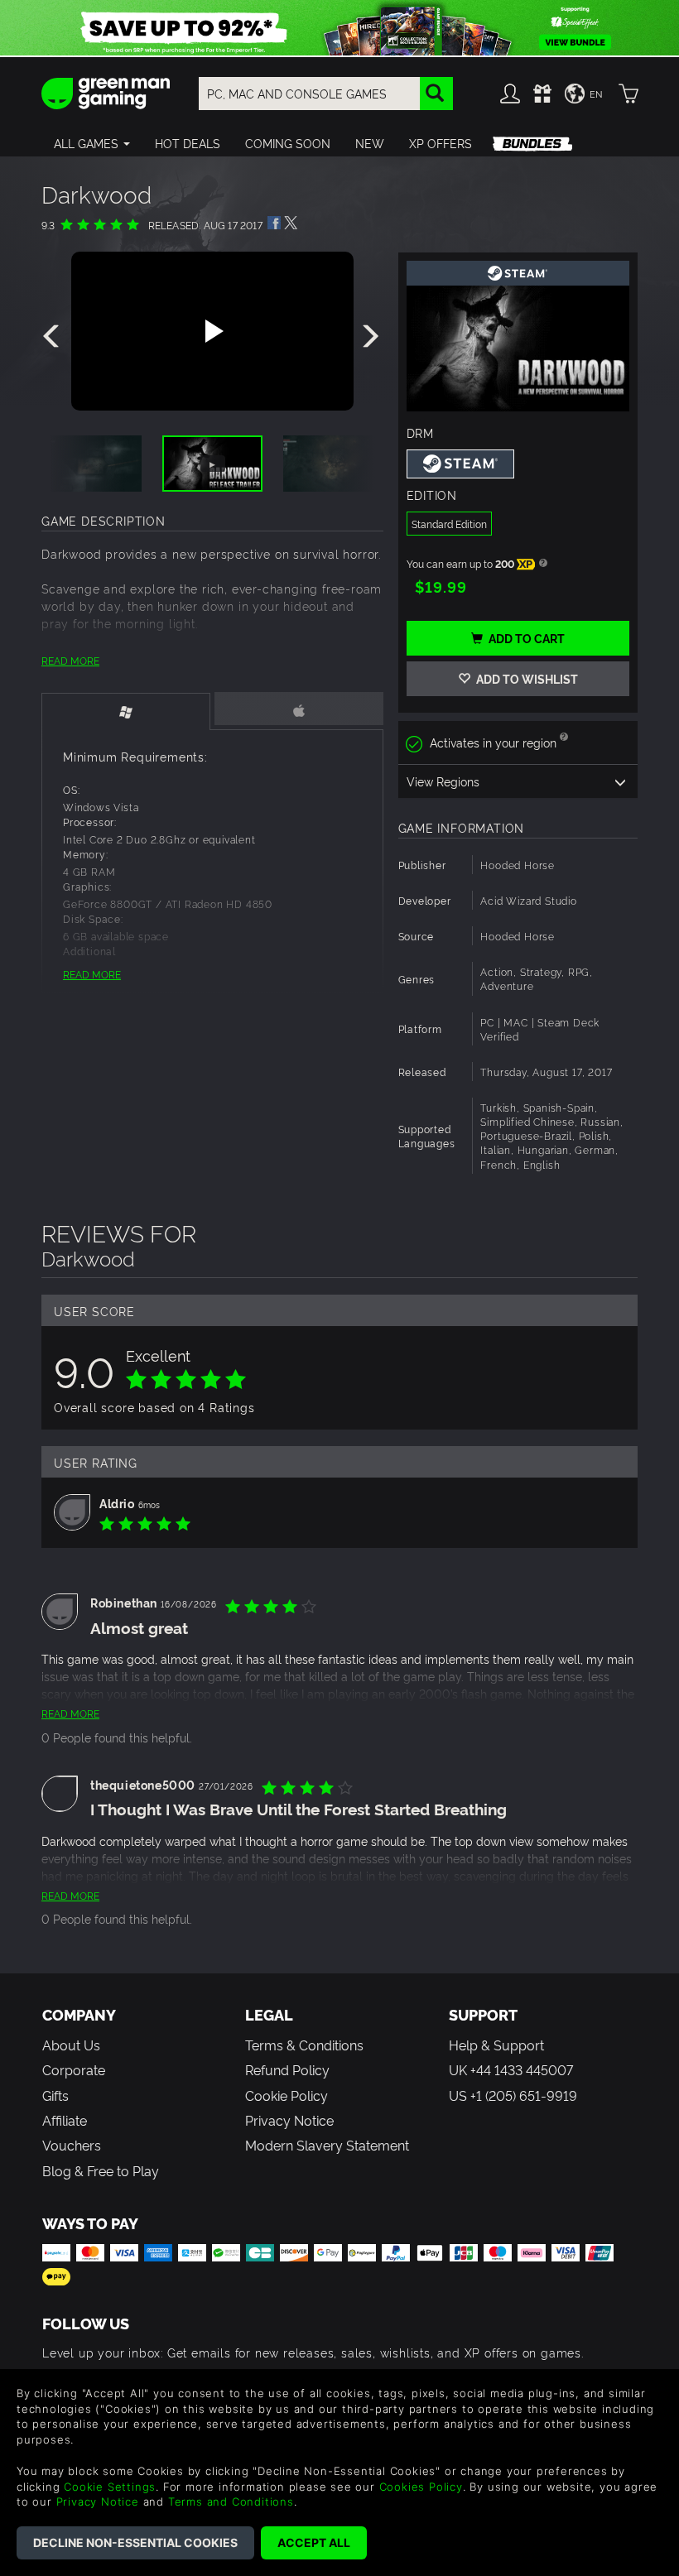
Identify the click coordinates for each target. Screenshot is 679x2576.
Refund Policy (287, 2069)
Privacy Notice (289, 2120)
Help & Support (496, 2045)
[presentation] (54, 337)
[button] (92, 143)
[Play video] (212, 331)
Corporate (74, 2069)
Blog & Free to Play (101, 2170)
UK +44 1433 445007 (511, 2069)
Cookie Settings (110, 2487)
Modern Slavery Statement (327, 2145)
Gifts (55, 2095)
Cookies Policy (421, 2487)
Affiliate (65, 2120)
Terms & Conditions (304, 2045)
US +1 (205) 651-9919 (513, 2095)
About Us (71, 2045)
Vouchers (72, 2145)
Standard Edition (449, 524)
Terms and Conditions (231, 2502)
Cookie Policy (287, 2095)
